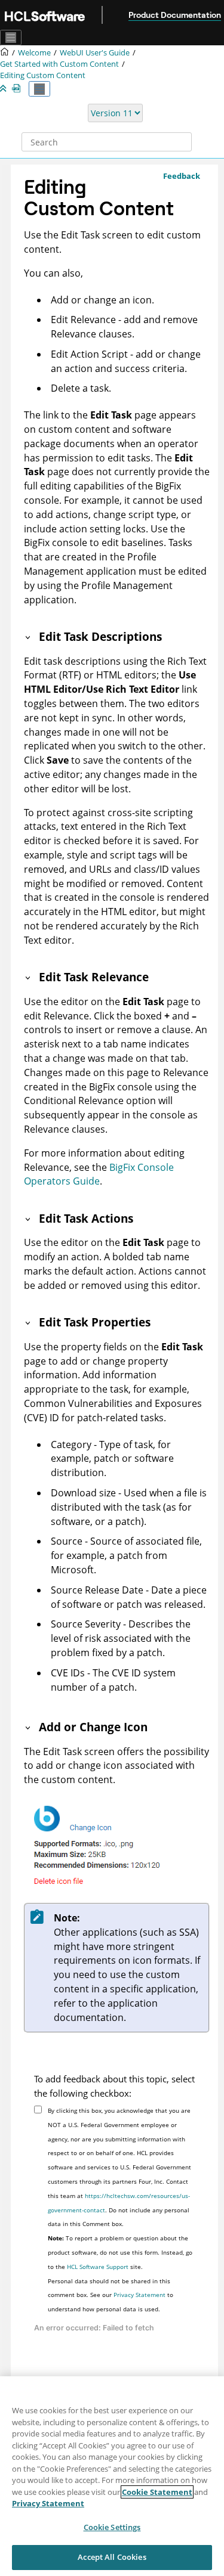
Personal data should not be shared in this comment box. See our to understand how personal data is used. (111, 2295)
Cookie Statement (157, 2492)
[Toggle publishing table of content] (39, 89)
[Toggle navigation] (11, 38)
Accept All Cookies (112, 2557)
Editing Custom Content (43, 75)
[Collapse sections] (4, 89)
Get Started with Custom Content (59, 64)
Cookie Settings (112, 2527)
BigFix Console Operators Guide (99, 1174)
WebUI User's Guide (95, 53)
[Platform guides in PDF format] (19, 89)
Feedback (182, 176)
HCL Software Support (98, 2267)
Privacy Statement (139, 2295)
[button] (29, 636)
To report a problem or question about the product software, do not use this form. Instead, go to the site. (120, 2252)
